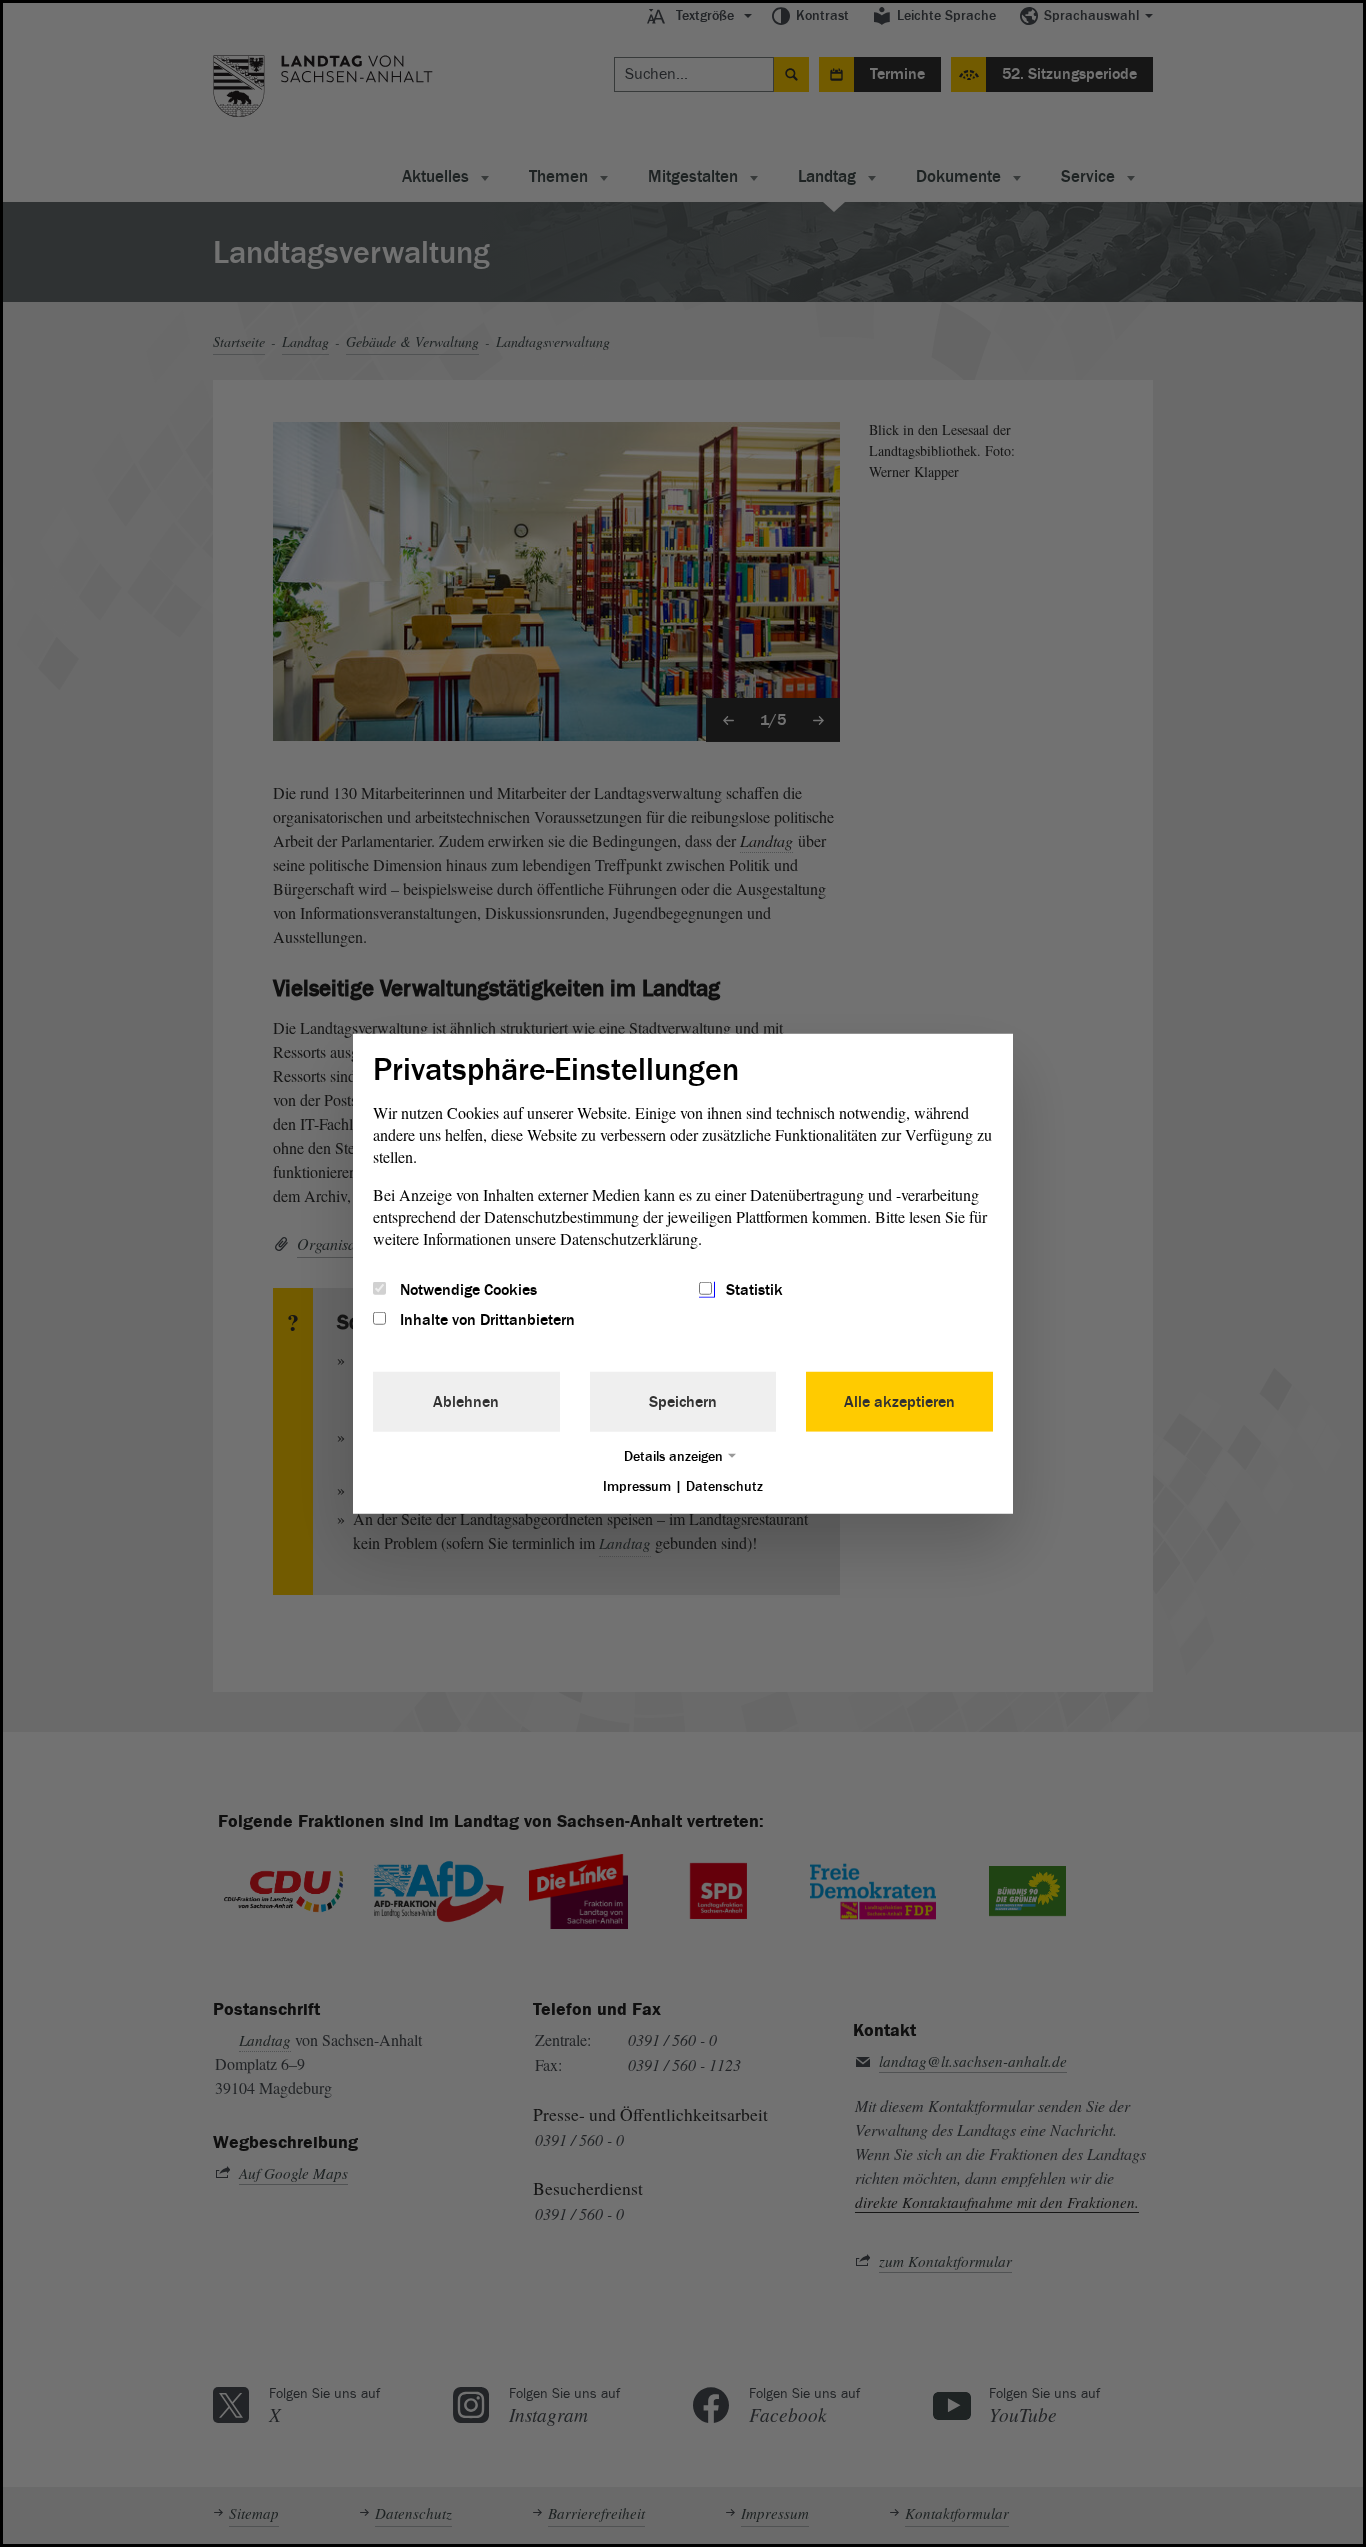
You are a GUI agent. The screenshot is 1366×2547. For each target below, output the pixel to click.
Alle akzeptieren (899, 1402)
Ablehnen (466, 1402)
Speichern (683, 1402)
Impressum (637, 1486)
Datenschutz (724, 1486)
